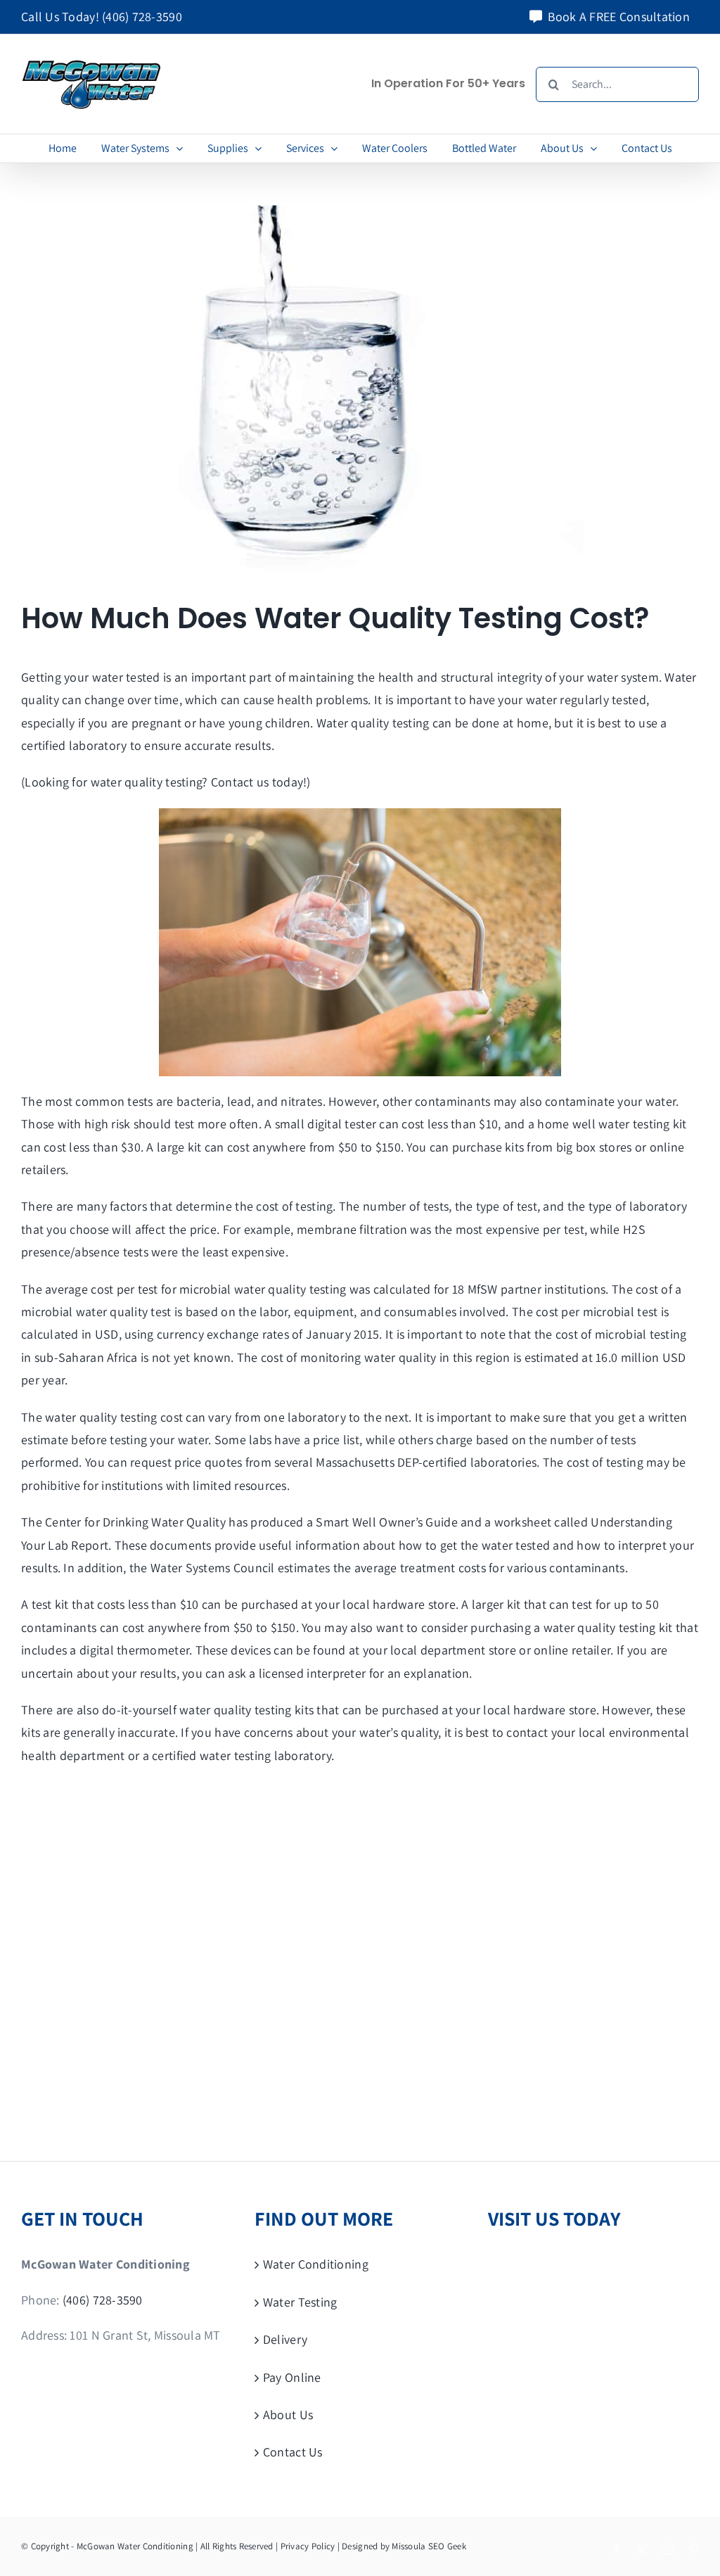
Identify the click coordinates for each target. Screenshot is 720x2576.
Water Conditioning (316, 2264)
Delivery (285, 2339)
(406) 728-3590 (142, 17)
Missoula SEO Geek (429, 2546)
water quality (127, 782)
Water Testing (300, 2302)
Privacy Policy (308, 2546)
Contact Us (293, 2452)
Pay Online (292, 2377)
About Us (288, 2415)
